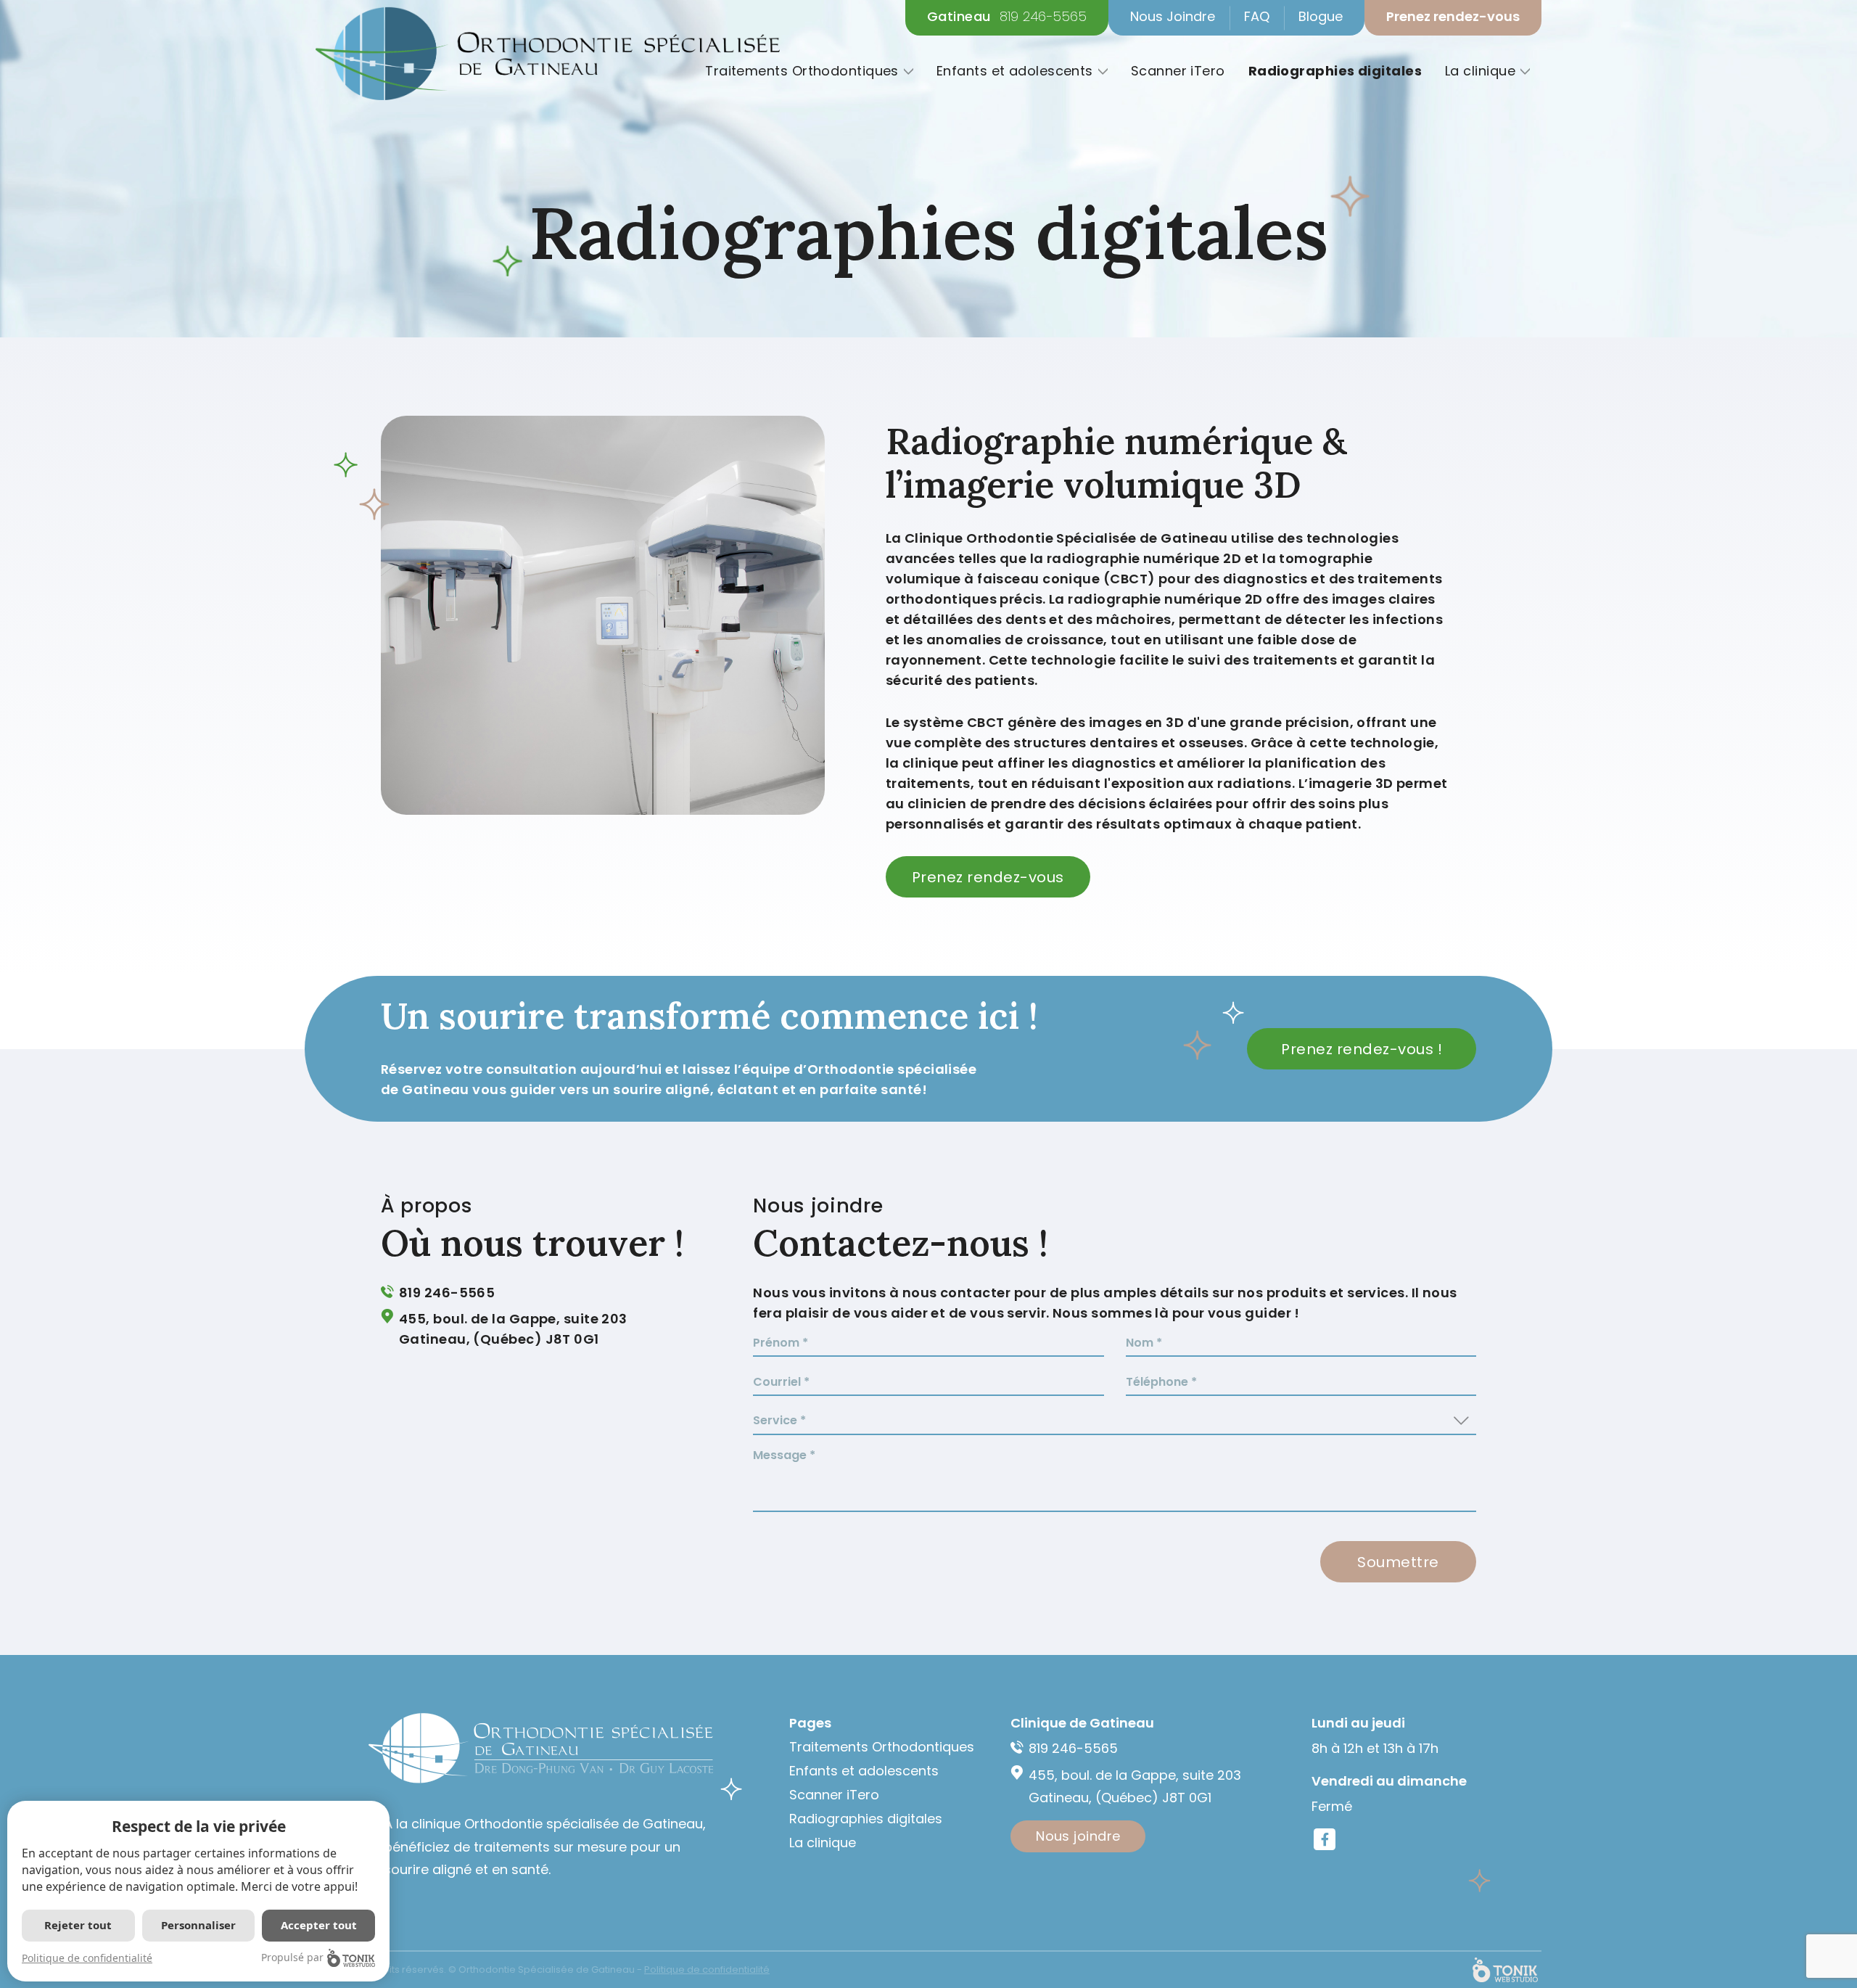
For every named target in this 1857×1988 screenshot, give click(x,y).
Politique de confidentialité (87, 1958)
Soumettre (1398, 1562)
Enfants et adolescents (1015, 71)
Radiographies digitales (1335, 71)
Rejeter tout (78, 1925)
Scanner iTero (1178, 71)
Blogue (1321, 16)
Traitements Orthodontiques (802, 71)
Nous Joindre (1173, 16)
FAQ (1257, 16)
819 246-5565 (1043, 17)
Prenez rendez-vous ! (1362, 1049)
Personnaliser (198, 1925)
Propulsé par (292, 1957)
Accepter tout (319, 1925)
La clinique (1480, 71)
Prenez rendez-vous (1453, 16)
